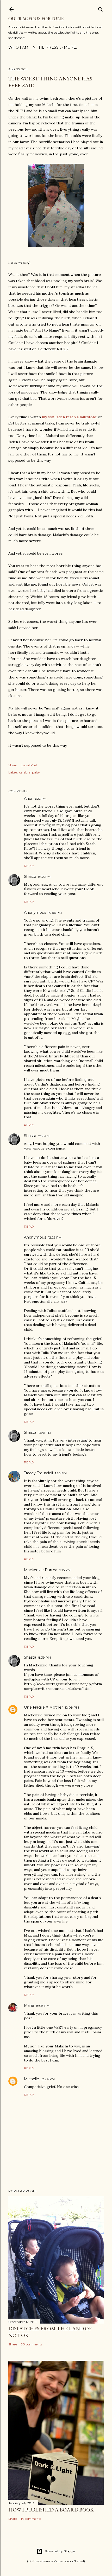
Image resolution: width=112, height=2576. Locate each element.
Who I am (18, 47)
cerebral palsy (30, 772)
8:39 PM (45, 1657)
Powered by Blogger (60, 2551)
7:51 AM (44, 1136)
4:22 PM (40, 799)
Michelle (32, 2079)
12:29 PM (55, 1237)
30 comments (32, 2344)
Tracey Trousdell (38, 1473)
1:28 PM (61, 1473)
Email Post (29, 765)
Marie (29, 2006)
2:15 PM (65, 1570)
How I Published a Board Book (51, 2510)
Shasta (30, 877)
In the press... (46, 47)
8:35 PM (44, 877)
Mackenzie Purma (41, 1570)
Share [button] (13, 765)
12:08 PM (72, 1707)
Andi (28, 798)
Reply (29, 866)
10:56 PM (55, 913)
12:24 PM (48, 2079)
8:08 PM (43, 2006)
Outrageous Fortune (36, 19)
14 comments (31, 2519)
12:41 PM (45, 1433)
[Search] (101, 8)
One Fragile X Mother (43, 1707)
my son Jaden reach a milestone (69, 417)
